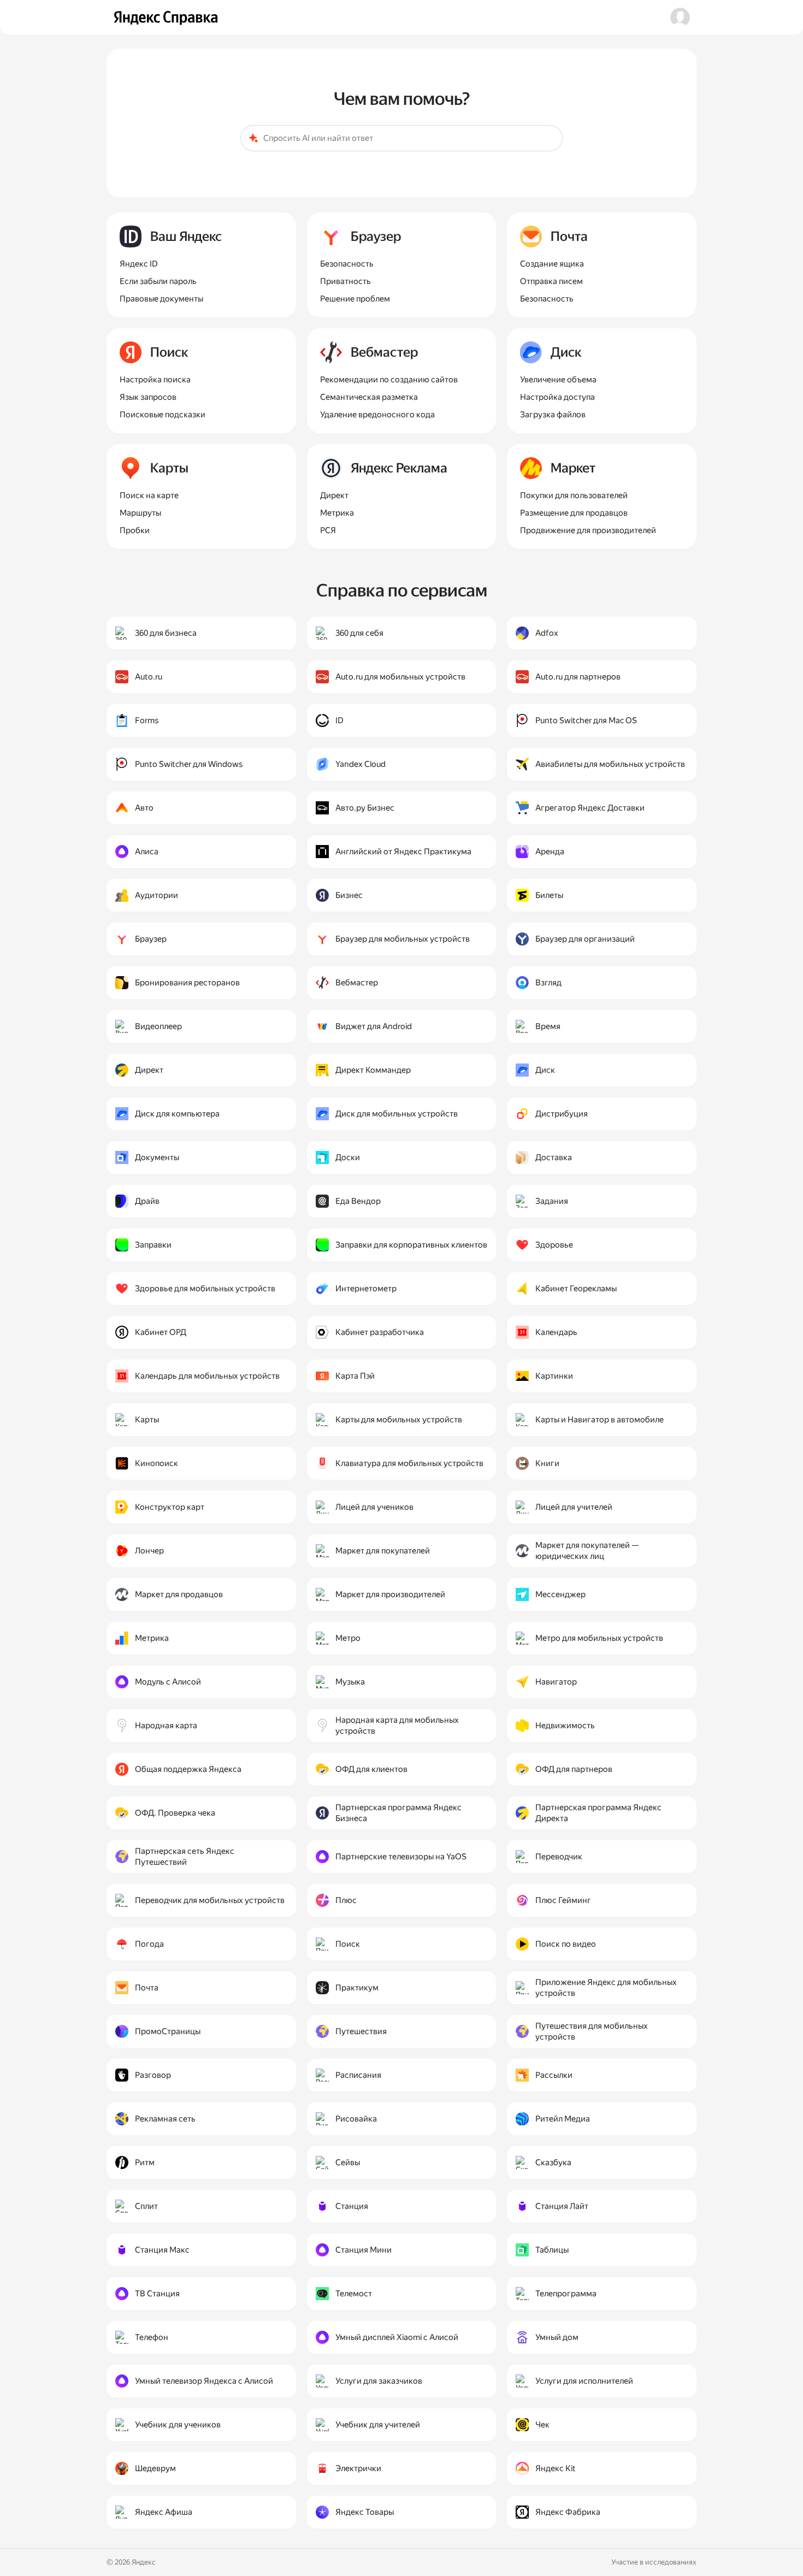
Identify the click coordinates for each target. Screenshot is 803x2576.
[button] (680, 17)
